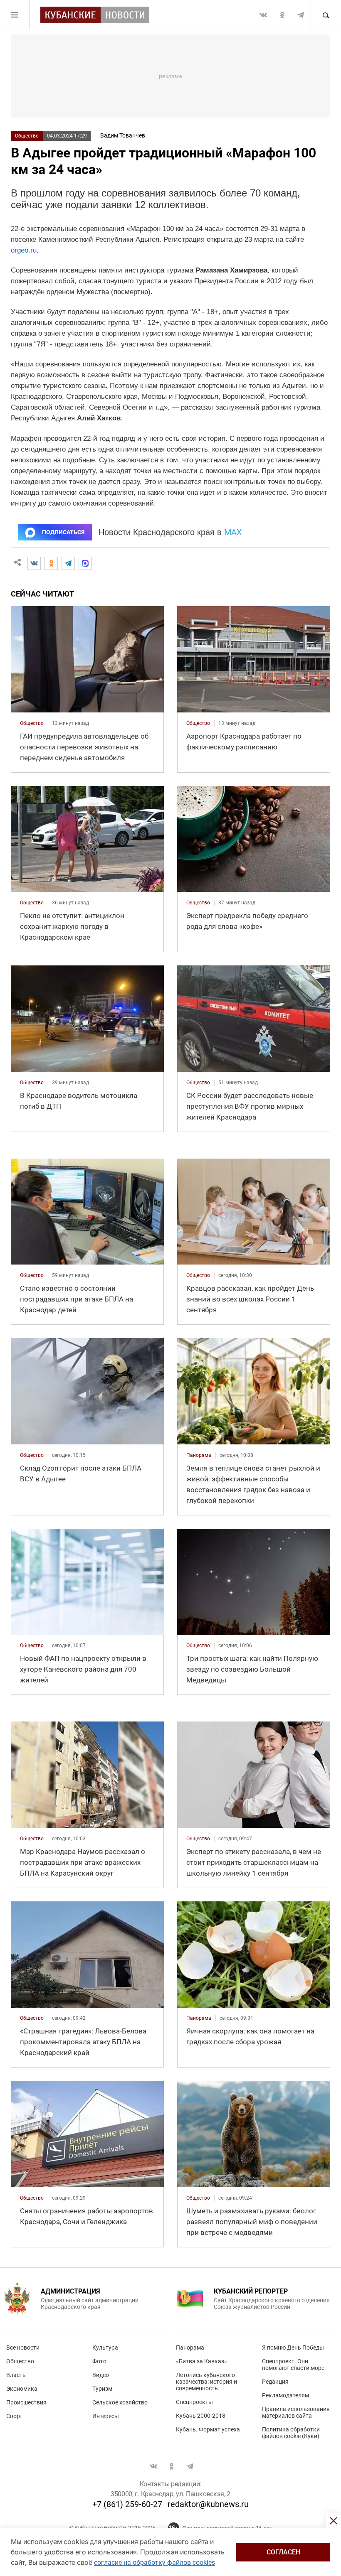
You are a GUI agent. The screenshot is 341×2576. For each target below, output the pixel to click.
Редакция (275, 2382)
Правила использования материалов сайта (296, 2412)
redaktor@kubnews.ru (208, 2504)
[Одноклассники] (51, 563)
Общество (27, 136)
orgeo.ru (24, 250)
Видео (101, 2375)
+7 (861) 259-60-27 (127, 2504)
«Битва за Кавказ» (201, 2361)
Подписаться (63, 532)
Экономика (22, 2389)
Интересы (106, 2416)
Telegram (301, 15)
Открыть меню (15, 15)
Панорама (190, 2348)
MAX (233, 532)
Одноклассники (282, 15)
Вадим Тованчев (123, 135)
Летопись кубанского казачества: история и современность (206, 2382)
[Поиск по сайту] (326, 15)
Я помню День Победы (293, 2348)
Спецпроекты (194, 2402)
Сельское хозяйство (120, 2402)
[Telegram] (68, 563)
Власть (16, 2375)
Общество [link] (32, 723)
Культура (105, 2348)
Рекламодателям (285, 2395)
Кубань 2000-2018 (201, 2416)
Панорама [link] (199, 1455)
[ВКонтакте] (34, 563)
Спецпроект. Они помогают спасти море (293, 2365)
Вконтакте (263, 15)
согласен (283, 2552)
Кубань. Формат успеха (208, 2429)
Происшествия (26, 2402)
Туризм (102, 2389)
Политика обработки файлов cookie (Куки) (291, 2433)
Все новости (23, 2348)
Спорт (14, 2416)
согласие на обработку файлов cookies (154, 2562)
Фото (99, 2361)
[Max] (85, 563)
